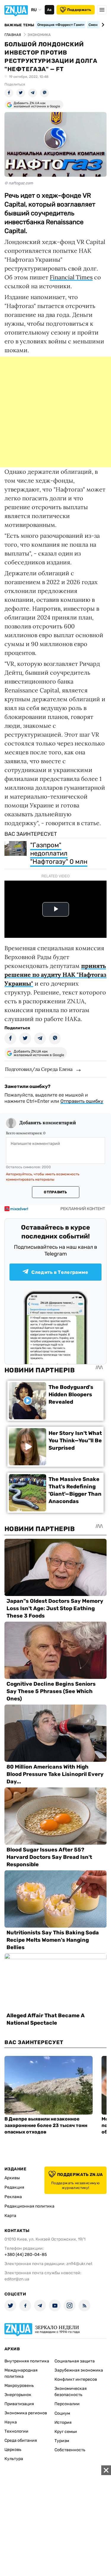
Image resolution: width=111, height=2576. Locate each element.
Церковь (13, 2450)
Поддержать (79, 10)
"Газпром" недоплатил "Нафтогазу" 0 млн (59, 853)
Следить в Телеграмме (60, 1272)
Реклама (13, 2197)
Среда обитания (21, 2440)
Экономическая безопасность (71, 2392)
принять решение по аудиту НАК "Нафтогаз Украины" (55, 975)
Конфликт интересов (76, 2379)
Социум (62, 2413)
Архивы (12, 2178)
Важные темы (19, 25)
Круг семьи (66, 2432)
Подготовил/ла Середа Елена (39, 1069)
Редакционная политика (29, 2206)
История (63, 2422)
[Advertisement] (55, 412)
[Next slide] (102, 25)
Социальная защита (75, 2361)
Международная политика (21, 2373)
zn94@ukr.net (79, 2264)
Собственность (70, 2450)
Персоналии (67, 2404)
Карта (10, 2216)
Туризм (62, 2441)
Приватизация (19, 2404)
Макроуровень (19, 2386)
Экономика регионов (26, 2413)
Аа (49, 10)
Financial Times (71, 277)
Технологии (16, 2431)
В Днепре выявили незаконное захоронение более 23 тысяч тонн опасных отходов (46, 2125)
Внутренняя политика (27, 2361)
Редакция (14, 2187)
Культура (14, 2459)
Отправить (55, 1192)
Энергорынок (18, 2395)
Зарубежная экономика (79, 2370)
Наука (11, 2422)
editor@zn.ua (17, 2279)
